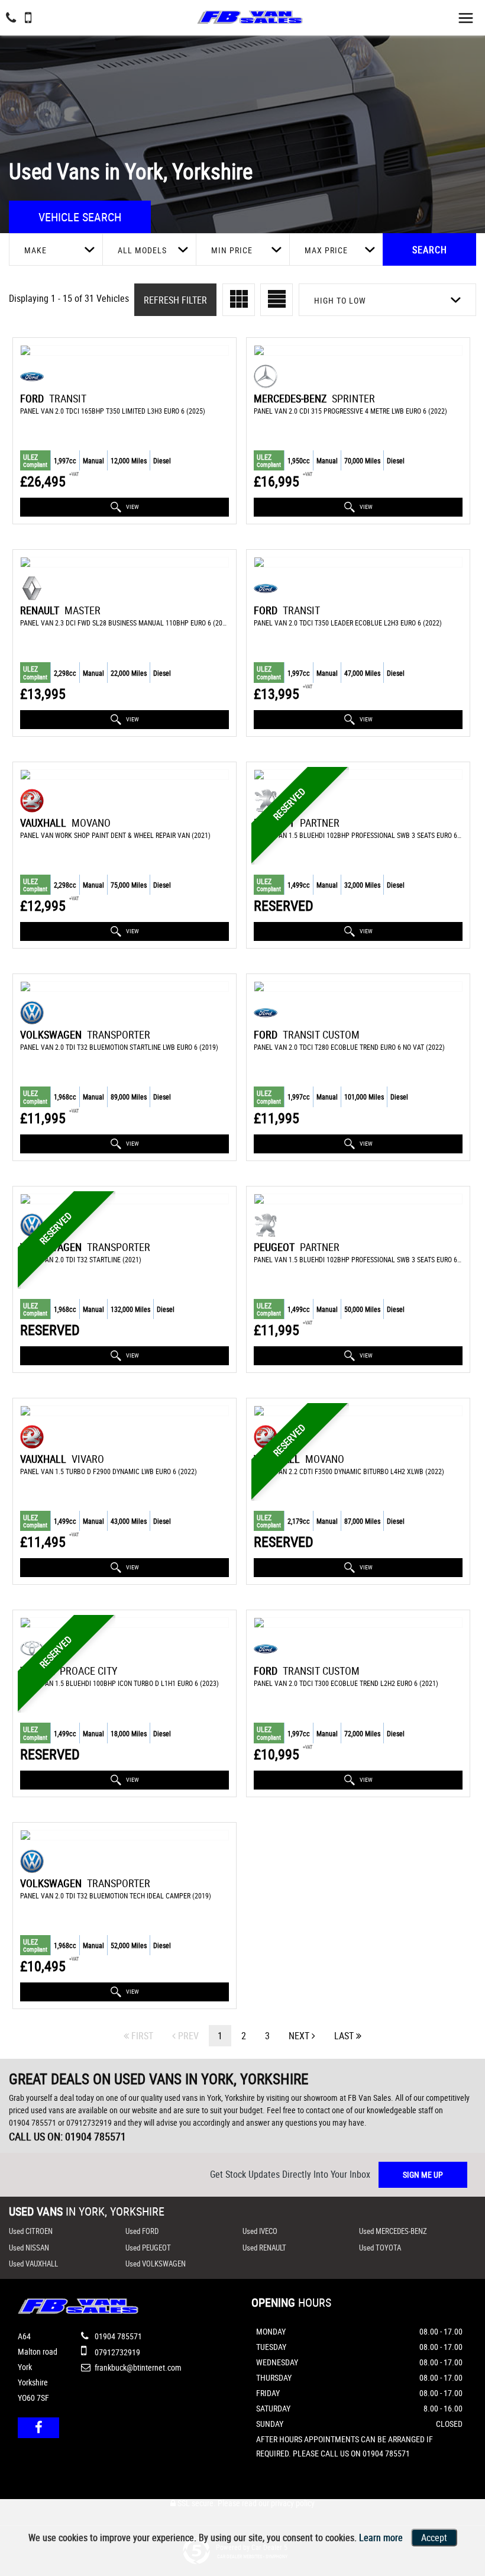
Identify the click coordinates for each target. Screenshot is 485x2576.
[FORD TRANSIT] (125, 350)
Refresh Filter (175, 300)
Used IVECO (260, 2231)
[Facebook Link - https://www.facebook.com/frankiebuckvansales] (38, 2428)
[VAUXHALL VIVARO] (125, 1411)
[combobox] (56, 249)
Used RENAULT (264, 2248)
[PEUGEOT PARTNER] (358, 775)
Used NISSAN (29, 2248)
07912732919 (89, 2122)
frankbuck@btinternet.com (137, 2367)
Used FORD (142, 2231)
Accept (434, 2538)
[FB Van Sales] (250, 14)
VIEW (132, 507)
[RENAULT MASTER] (125, 562)
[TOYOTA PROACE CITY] (125, 1623)
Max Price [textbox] (326, 250)
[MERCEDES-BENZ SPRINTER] (358, 350)
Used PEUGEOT (148, 2248)
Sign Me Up (423, 2174)
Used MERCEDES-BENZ (393, 2231)
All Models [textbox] (142, 250)
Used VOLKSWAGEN (156, 2264)
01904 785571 (33, 2122)
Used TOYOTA (380, 2248)
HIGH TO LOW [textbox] (340, 300)
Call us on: (67, 2136)
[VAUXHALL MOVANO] (125, 775)
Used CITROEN (31, 2231)
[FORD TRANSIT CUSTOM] (358, 986)
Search (430, 250)
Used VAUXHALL (33, 2264)
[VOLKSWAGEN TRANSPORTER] (125, 986)
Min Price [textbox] (232, 250)
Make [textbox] (35, 250)
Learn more (381, 2538)
